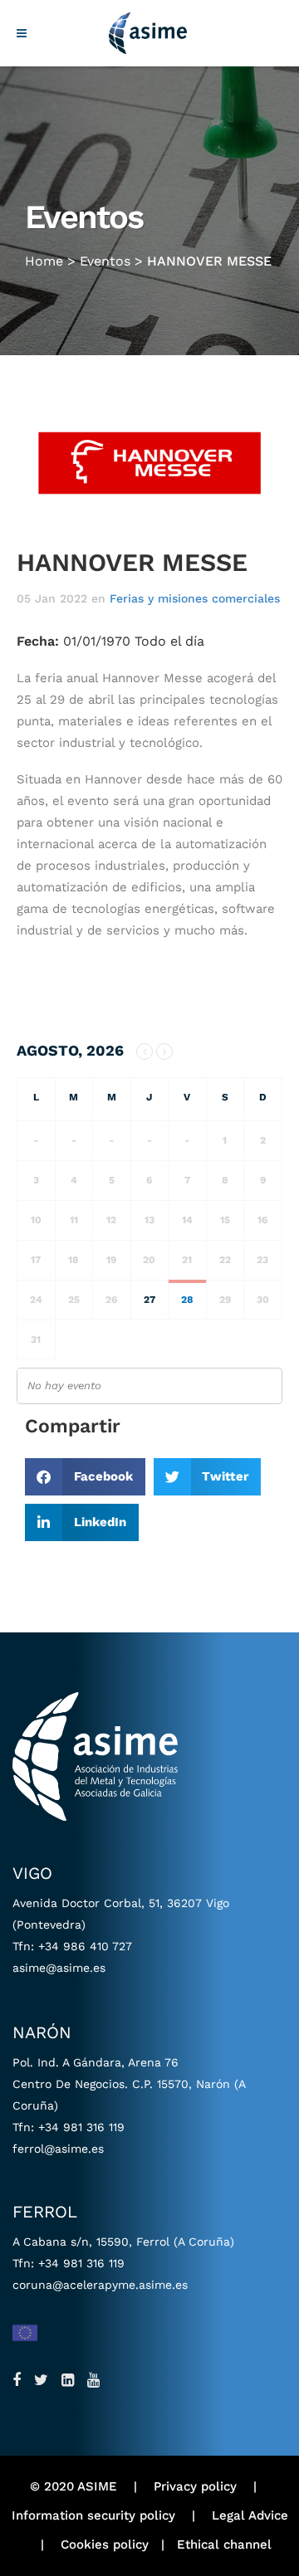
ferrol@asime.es (58, 2149)
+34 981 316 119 (81, 2127)
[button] (85, 1477)
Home (44, 261)
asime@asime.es (59, 1968)
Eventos (105, 261)
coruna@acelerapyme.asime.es (100, 2285)
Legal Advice (250, 2515)
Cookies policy (105, 2544)
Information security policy (93, 2515)
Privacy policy (195, 2486)
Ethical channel (224, 2544)
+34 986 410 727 (85, 1946)
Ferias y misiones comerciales (195, 598)
